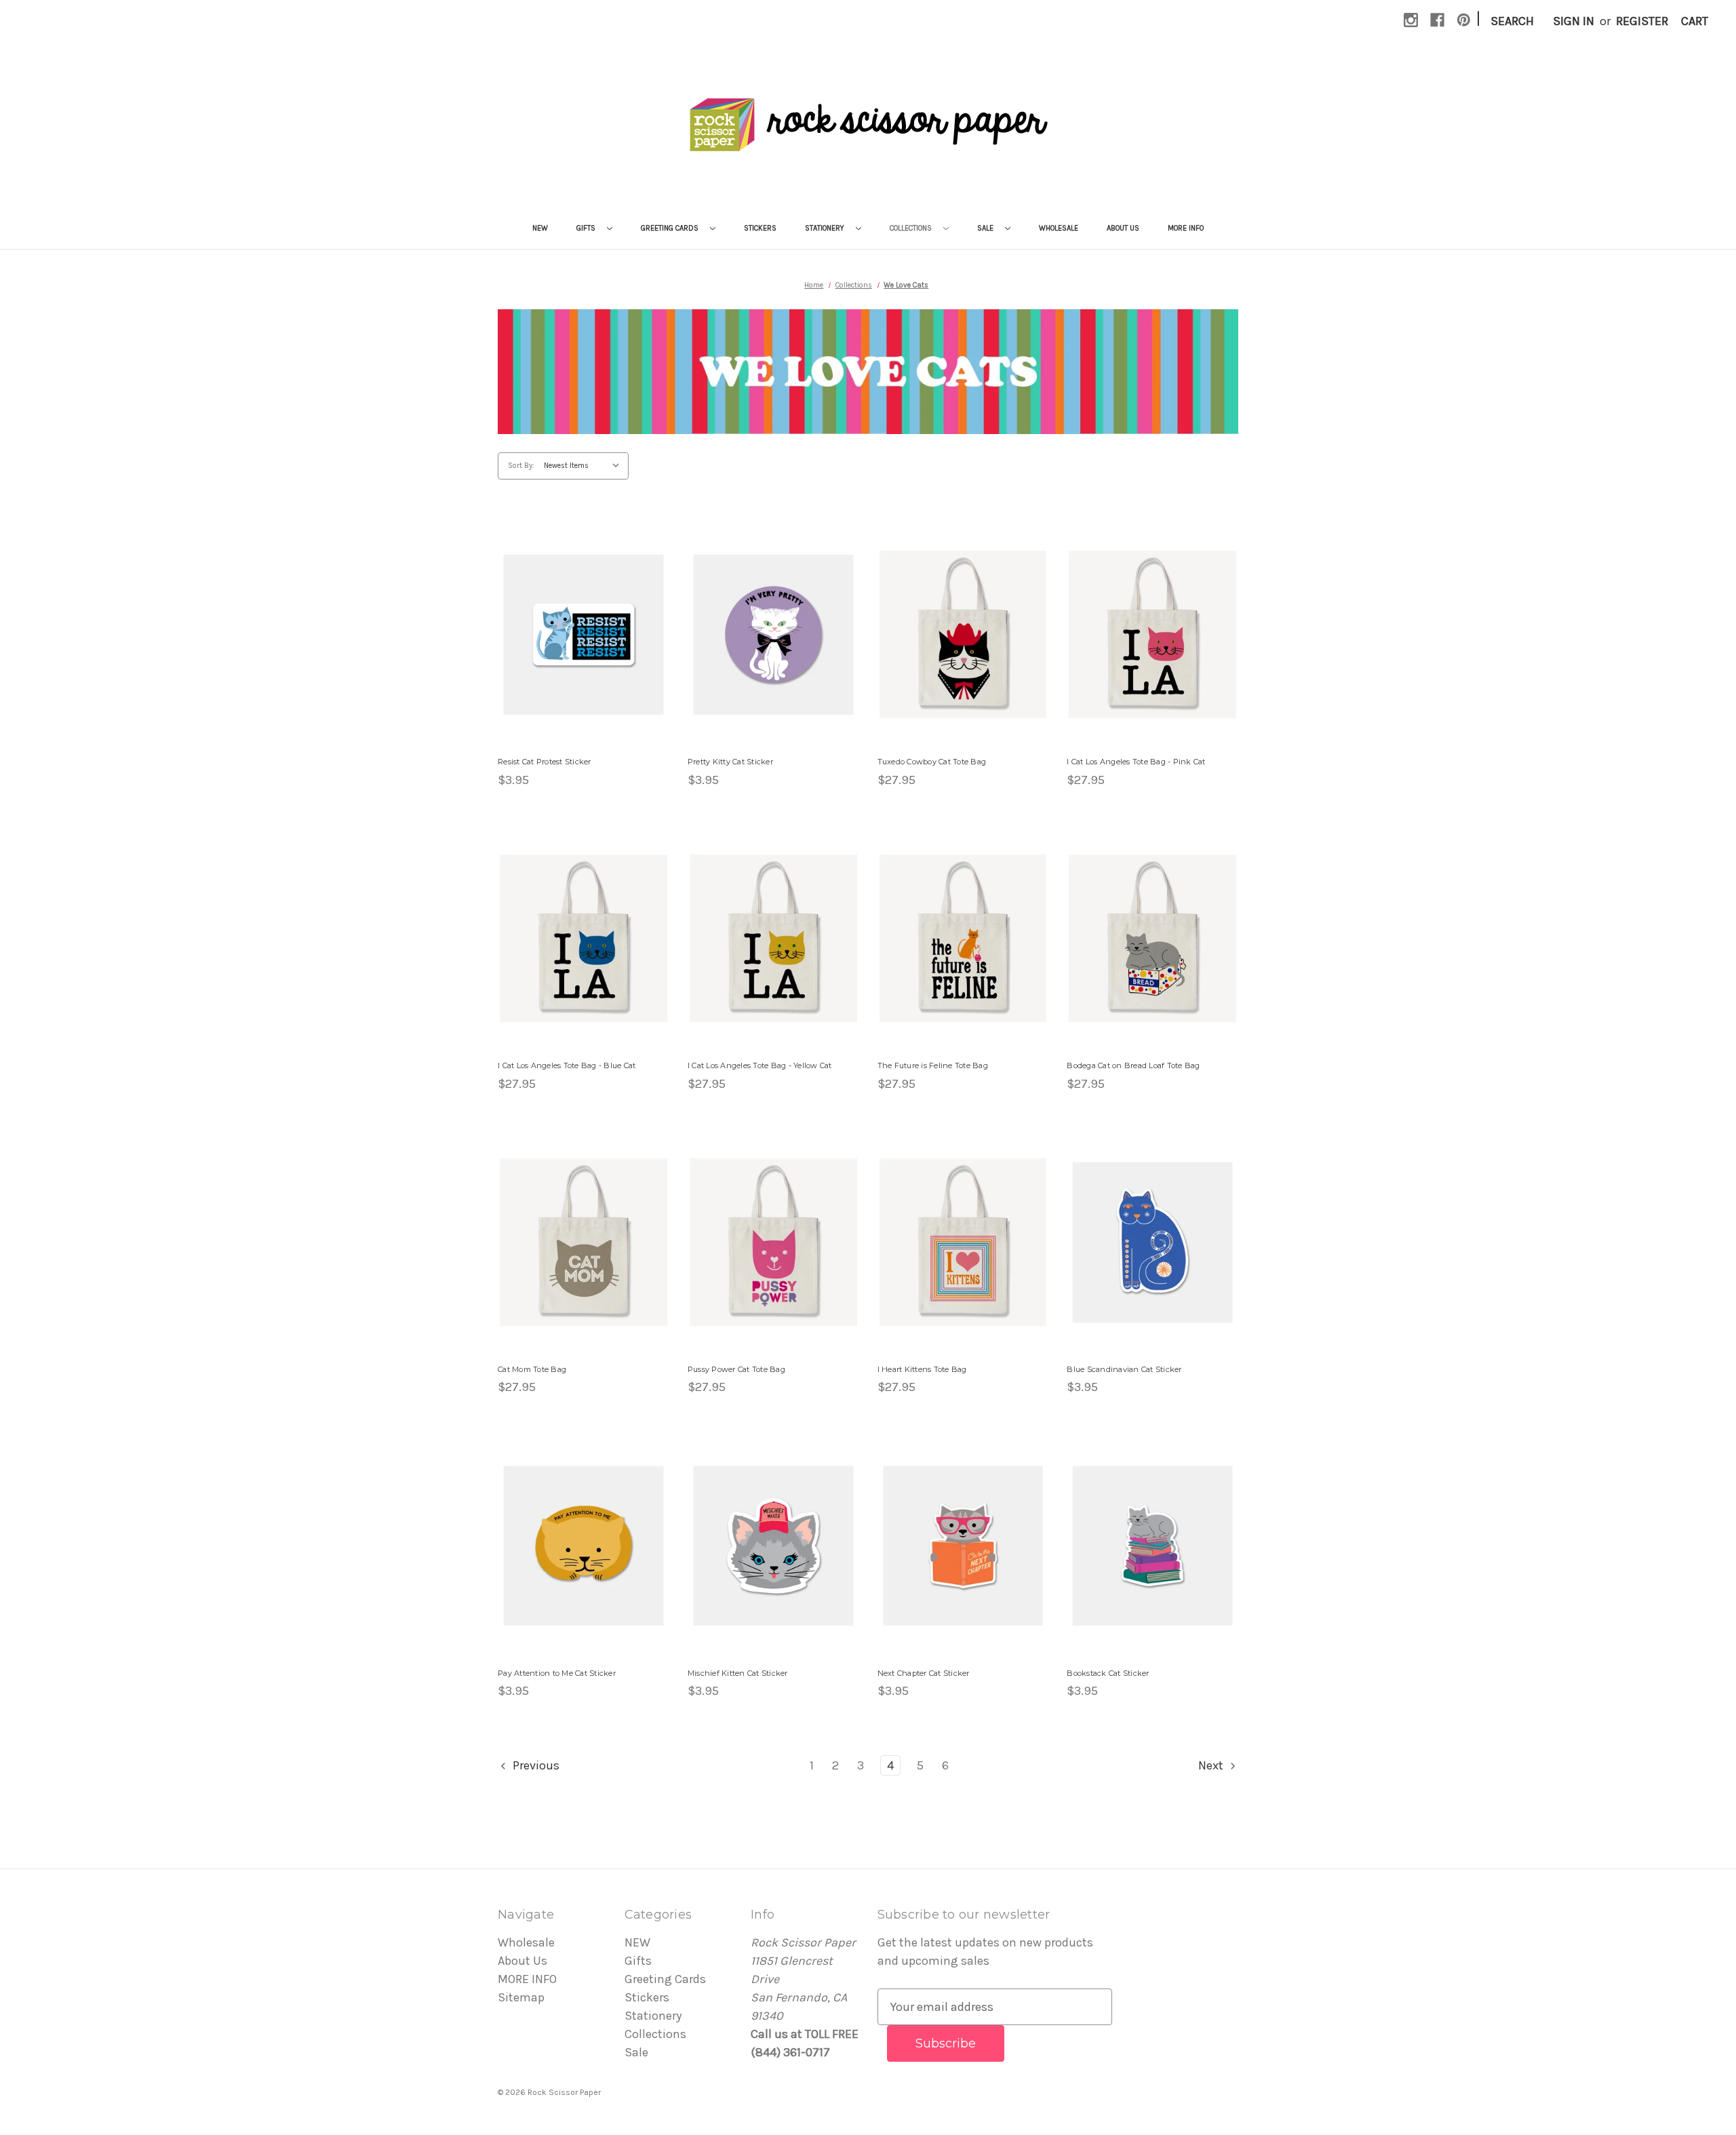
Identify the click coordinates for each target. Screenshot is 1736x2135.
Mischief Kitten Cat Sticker (738, 1673)
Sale (986, 228)
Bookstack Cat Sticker (1108, 1673)
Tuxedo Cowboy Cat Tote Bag (932, 762)
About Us (1123, 228)
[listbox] (585, 466)
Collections (912, 228)
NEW (540, 228)
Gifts (587, 228)
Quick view (584, 619)
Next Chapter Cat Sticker (924, 1673)
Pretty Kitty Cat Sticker (730, 762)
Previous (535, 1765)
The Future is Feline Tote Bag (933, 1065)
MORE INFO (1186, 228)
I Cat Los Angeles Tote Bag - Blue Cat (567, 1065)
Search (1512, 21)
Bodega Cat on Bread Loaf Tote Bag (1133, 1065)
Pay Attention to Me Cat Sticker (557, 1673)
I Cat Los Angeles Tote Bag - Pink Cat (1136, 762)
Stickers (760, 228)
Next (1212, 1765)
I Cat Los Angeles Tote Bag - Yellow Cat (760, 1065)
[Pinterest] (1464, 20)
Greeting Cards (671, 228)
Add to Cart (584, 650)
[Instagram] (1411, 20)
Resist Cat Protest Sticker (545, 762)
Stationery (826, 228)
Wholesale (1059, 228)
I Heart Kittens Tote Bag (922, 1369)
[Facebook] (1437, 20)
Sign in (1574, 21)
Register (1642, 21)
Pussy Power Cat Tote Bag (736, 1369)
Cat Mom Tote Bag (532, 1369)
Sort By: (521, 466)
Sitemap (521, 1997)
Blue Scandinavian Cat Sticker (1124, 1369)
